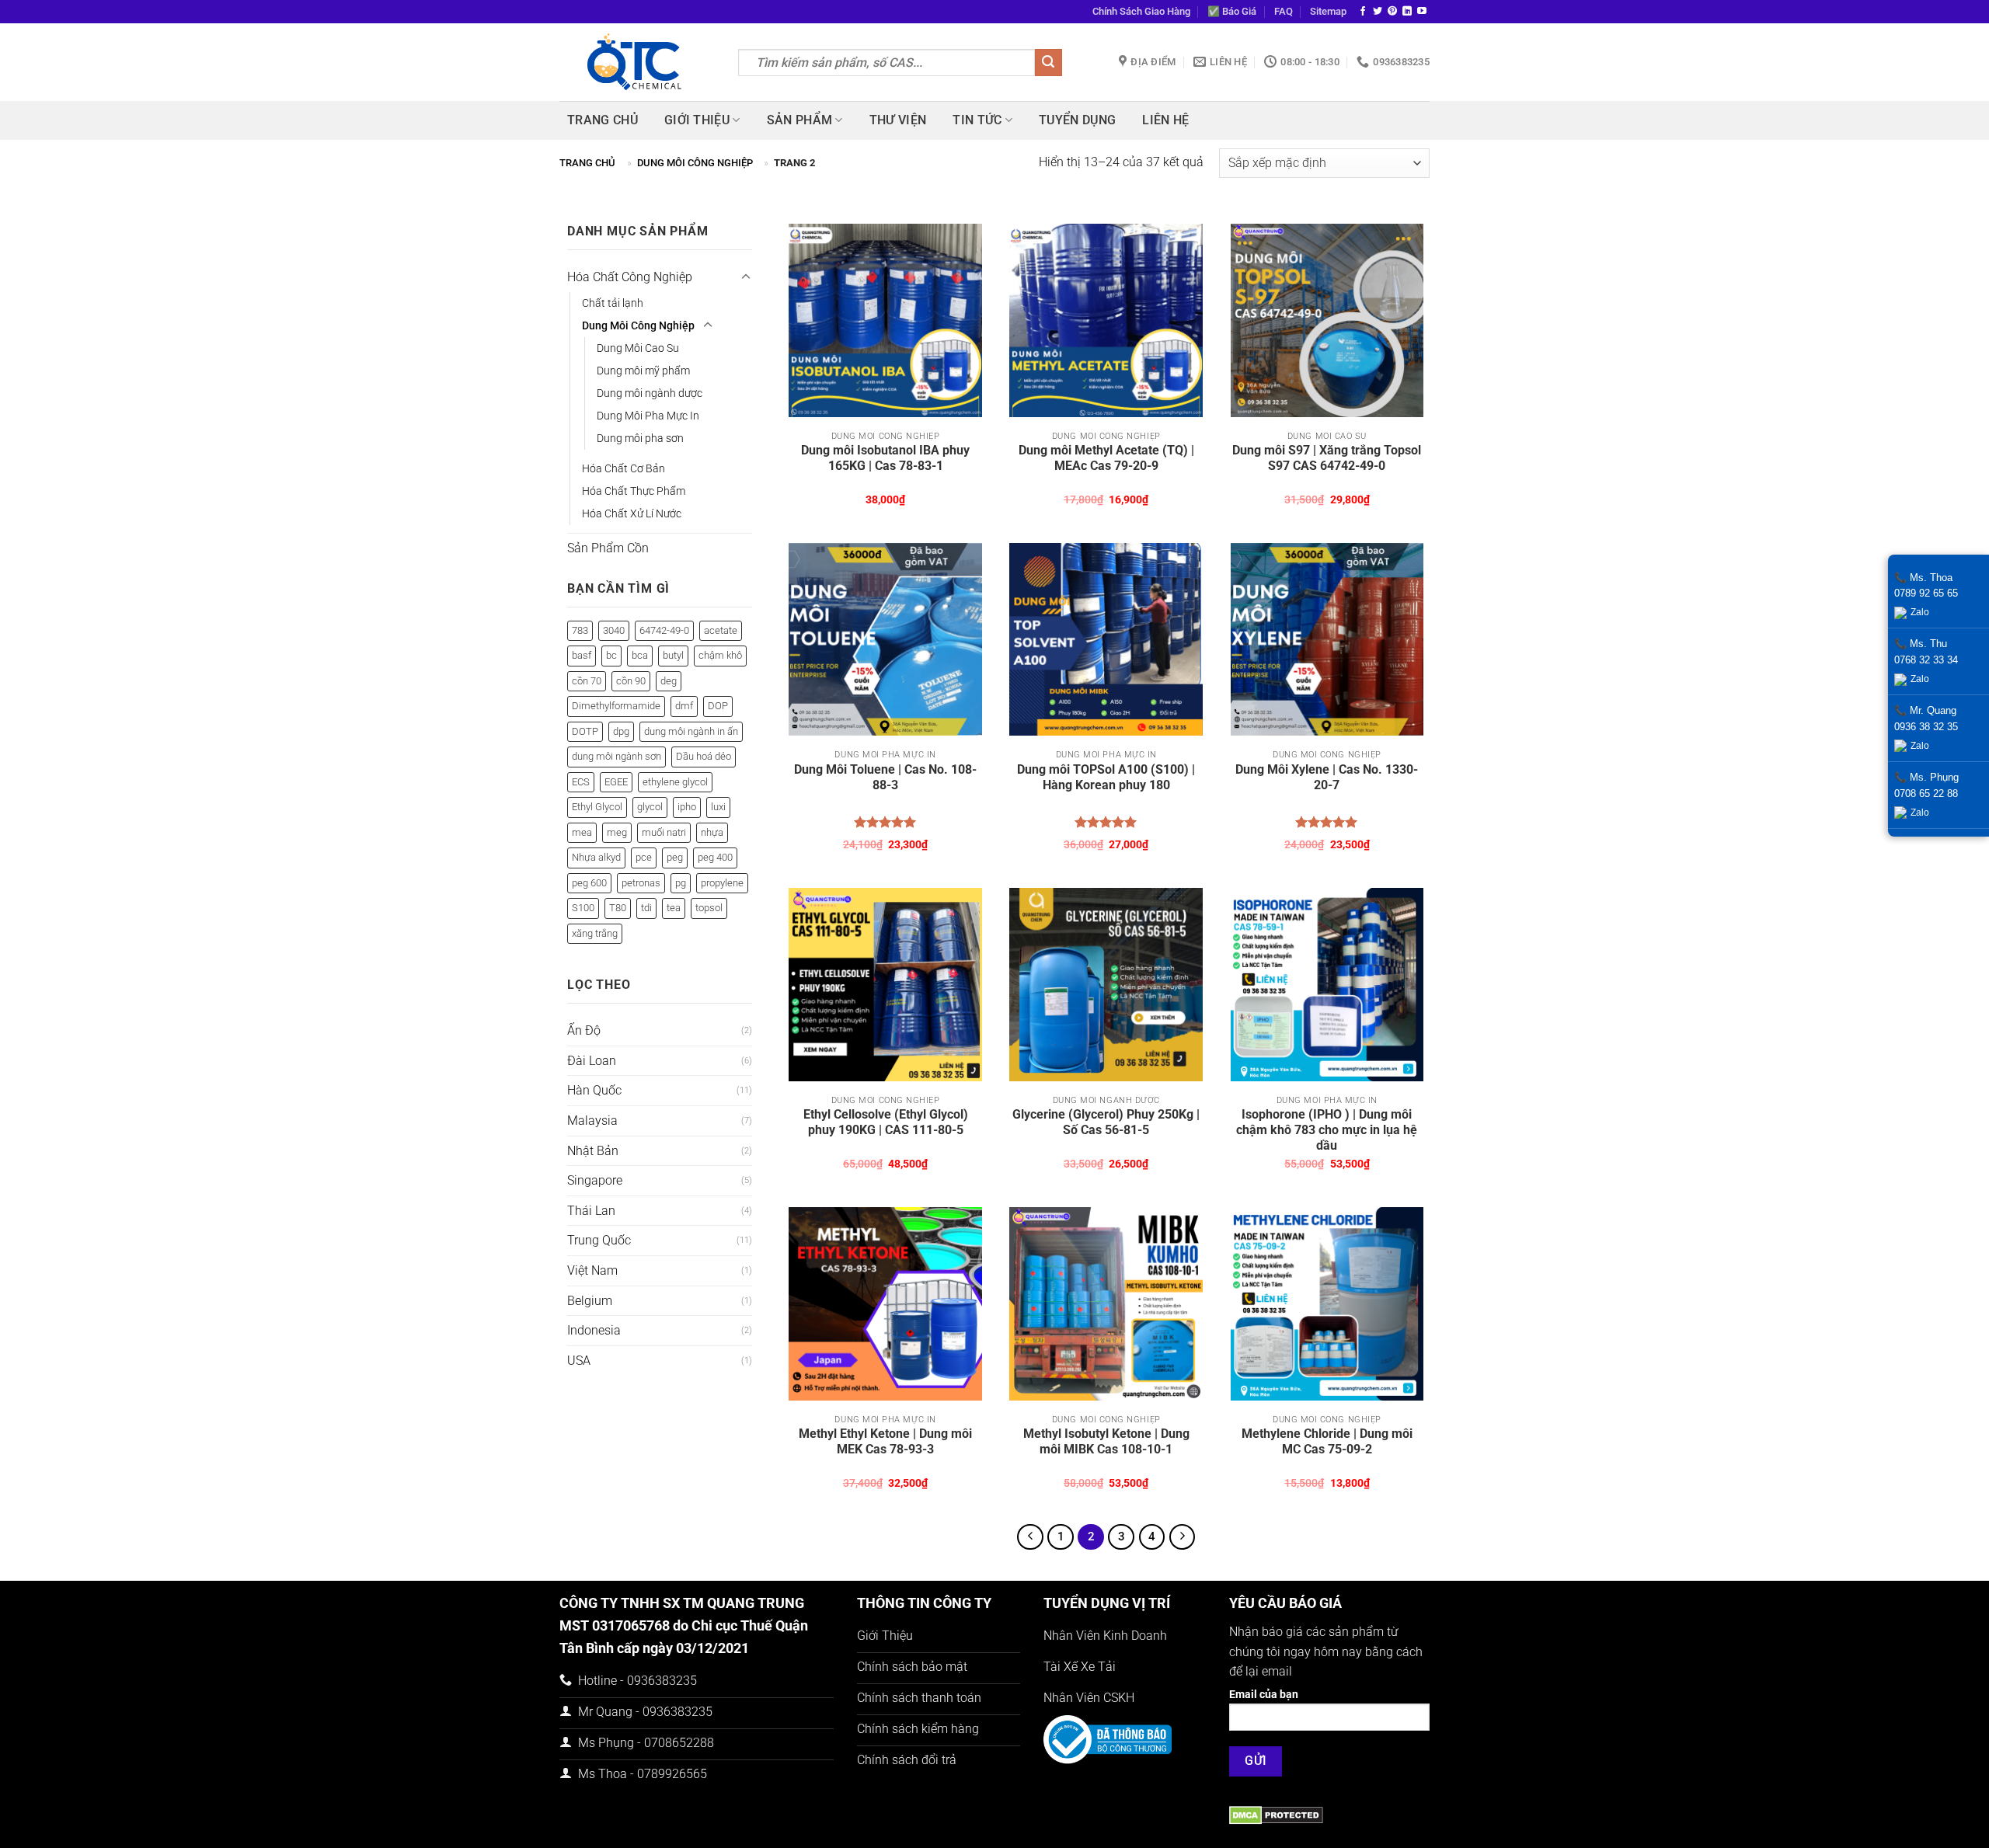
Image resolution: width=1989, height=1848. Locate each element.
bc (611, 655)
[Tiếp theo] (1183, 1537)
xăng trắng (595, 933)
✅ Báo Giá (1232, 11)
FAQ (1284, 11)
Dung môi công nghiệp (695, 163)
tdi (646, 908)
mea (582, 832)
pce (644, 857)
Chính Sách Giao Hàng (1141, 11)
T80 (618, 908)
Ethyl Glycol (597, 807)
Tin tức (977, 120)
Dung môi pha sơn (640, 439)
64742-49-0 (664, 630)
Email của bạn (1264, 1695)
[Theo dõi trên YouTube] (1422, 12)
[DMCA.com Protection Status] (1276, 1814)
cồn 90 (631, 681)
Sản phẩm (800, 120)
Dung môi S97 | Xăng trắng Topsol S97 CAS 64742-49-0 (1327, 458)
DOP (718, 706)
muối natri (664, 832)
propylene (722, 883)
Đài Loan (592, 1061)
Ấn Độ (584, 1030)
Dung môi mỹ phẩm (643, 371)
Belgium (590, 1301)
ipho (687, 807)
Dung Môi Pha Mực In (648, 416)
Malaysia (592, 1121)
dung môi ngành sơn (617, 756)
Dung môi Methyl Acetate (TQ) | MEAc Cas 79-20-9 (1106, 458)
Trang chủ (603, 120)
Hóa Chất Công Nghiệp (630, 277)
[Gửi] (1048, 63)
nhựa (712, 832)
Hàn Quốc (594, 1090)
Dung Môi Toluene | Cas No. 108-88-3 (885, 777)
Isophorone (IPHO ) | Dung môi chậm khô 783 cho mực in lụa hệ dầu (1327, 1130)
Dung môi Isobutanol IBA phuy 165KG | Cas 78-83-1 (885, 458)
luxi (718, 807)
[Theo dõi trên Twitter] (1378, 12)
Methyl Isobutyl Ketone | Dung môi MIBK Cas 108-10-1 (1106, 1441)
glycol (650, 807)
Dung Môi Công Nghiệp (638, 326)
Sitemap (1328, 11)
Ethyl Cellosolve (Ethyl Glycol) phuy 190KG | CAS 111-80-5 (886, 1122)
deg (669, 681)
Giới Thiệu (697, 120)
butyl (673, 655)
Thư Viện (898, 120)
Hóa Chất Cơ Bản (624, 469)
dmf (684, 706)
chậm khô (720, 655)
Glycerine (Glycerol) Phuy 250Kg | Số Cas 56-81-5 (1106, 1122)
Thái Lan (591, 1211)
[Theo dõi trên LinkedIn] (1407, 12)
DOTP (585, 731)
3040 (614, 630)
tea (674, 908)
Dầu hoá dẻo (704, 756)
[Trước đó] (1030, 1537)
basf (582, 655)
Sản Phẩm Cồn (608, 548)
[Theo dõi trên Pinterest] (1392, 12)
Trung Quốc (599, 1240)
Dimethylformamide (616, 706)
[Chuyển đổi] (746, 277)
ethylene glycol (675, 782)
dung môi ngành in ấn (691, 731)
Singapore (595, 1180)
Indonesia (594, 1330)
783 (580, 630)
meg (617, 832)
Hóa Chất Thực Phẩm (634, 491)
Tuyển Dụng (1077, 120)
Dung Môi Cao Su (638, 348)
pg (681, 883)
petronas (641, 883)
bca (640, 655)
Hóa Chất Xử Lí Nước (632, 514)
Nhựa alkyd (596, 857)
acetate (721, 630)
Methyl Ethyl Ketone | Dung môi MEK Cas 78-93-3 (885, 1441)
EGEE (616, 782)
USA (579, 1361)
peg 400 (715, 857)
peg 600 (589, 883)
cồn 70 (587, 681)
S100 (583, 908)
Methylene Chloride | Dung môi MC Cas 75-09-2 (1327, 1441)
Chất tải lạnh (613, 303)
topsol (709, 908)
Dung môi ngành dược (650, 393)
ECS (581, 782)
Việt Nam (592, 1270)
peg (675, 857)
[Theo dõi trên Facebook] (1363, 12)
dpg (621, 731)
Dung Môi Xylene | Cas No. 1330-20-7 (1327, 777)
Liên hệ (1165, 120)
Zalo (1920, 612)
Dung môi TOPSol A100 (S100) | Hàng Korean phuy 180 (1106, 777)
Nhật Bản (593, 1151)
